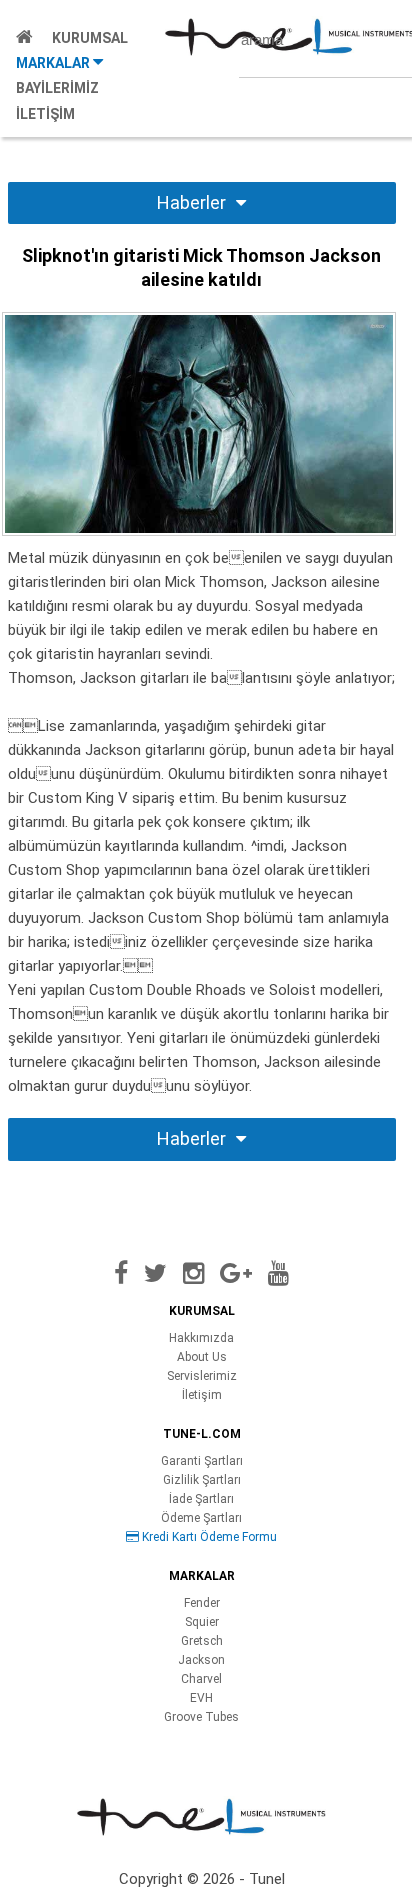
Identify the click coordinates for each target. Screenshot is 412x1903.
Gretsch (202, 1641)
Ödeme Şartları (201, 1518)
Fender (202, 1603)
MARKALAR (54, 63)
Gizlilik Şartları (202, 1480)
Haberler (191, 202)
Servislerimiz (202, 1376)
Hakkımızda (201, 1338)
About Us (202, 1357)
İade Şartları (201, 1499)
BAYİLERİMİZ (57, 88)
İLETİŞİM (45, 114)
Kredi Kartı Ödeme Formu (208, 1537)
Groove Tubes (201, 1717)
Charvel (201, 1679)
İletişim (202, 1395)
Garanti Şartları (202, 1461)
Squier (202, 1622)
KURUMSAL (90, 38)
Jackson (201, 1660)
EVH (201, 1698)
